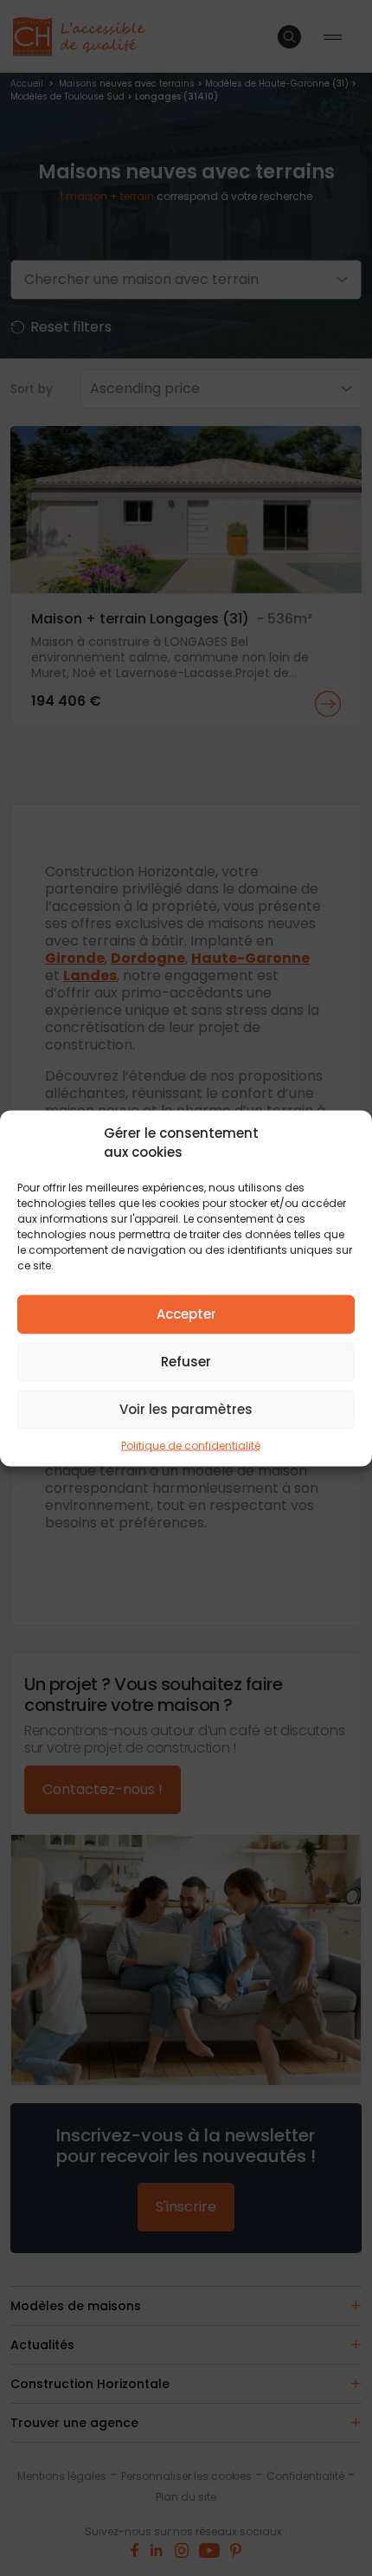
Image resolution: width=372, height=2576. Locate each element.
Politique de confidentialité (191, 1445)
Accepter (186, 1314)
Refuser (186, 1362)
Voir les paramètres (186, 1409)
